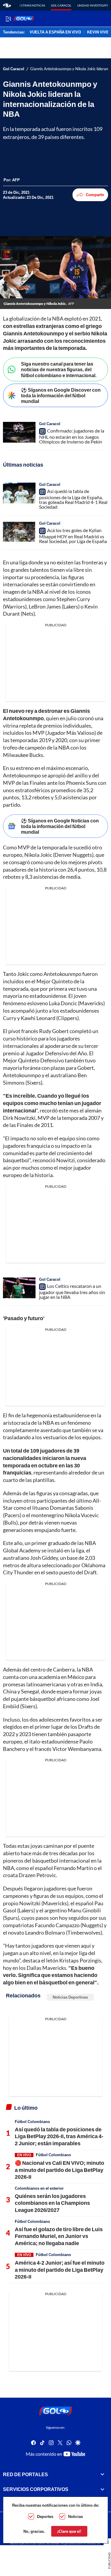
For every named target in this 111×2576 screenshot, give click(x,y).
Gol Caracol (61, 5)
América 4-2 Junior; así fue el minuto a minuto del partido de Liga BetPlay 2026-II (60, 2270)
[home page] (7, 5)
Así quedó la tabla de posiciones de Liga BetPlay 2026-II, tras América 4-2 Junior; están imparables (59, 2136)
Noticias (75, 2516)
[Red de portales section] (102, 2474)
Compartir (95, 195)
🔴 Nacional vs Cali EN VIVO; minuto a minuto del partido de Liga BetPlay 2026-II (59, 2170)
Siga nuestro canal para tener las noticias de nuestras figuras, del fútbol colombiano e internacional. (59, 369)
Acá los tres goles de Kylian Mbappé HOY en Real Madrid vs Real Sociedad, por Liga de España (73, 536)
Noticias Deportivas (70, 1997)
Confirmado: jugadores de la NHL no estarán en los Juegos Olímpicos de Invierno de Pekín (72, 436)
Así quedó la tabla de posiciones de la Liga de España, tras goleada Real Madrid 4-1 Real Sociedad (73, 499)
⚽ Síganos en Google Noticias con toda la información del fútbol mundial (60, 826)
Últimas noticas (32, 5)
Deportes (45, 2516)
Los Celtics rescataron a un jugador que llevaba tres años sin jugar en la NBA (72, 1292)
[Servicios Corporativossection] (102, 2489)
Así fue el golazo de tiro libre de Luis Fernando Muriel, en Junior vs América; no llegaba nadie (59, 2236)
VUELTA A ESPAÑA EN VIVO (55, 32)
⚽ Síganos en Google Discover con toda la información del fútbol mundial (61, 395)
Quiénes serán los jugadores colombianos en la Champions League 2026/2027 (52, 2203)
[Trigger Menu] (8, 19)
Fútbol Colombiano (32, 2122)
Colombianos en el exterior (39, 2188)
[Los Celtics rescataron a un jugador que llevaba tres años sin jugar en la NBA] (19, 1288)
